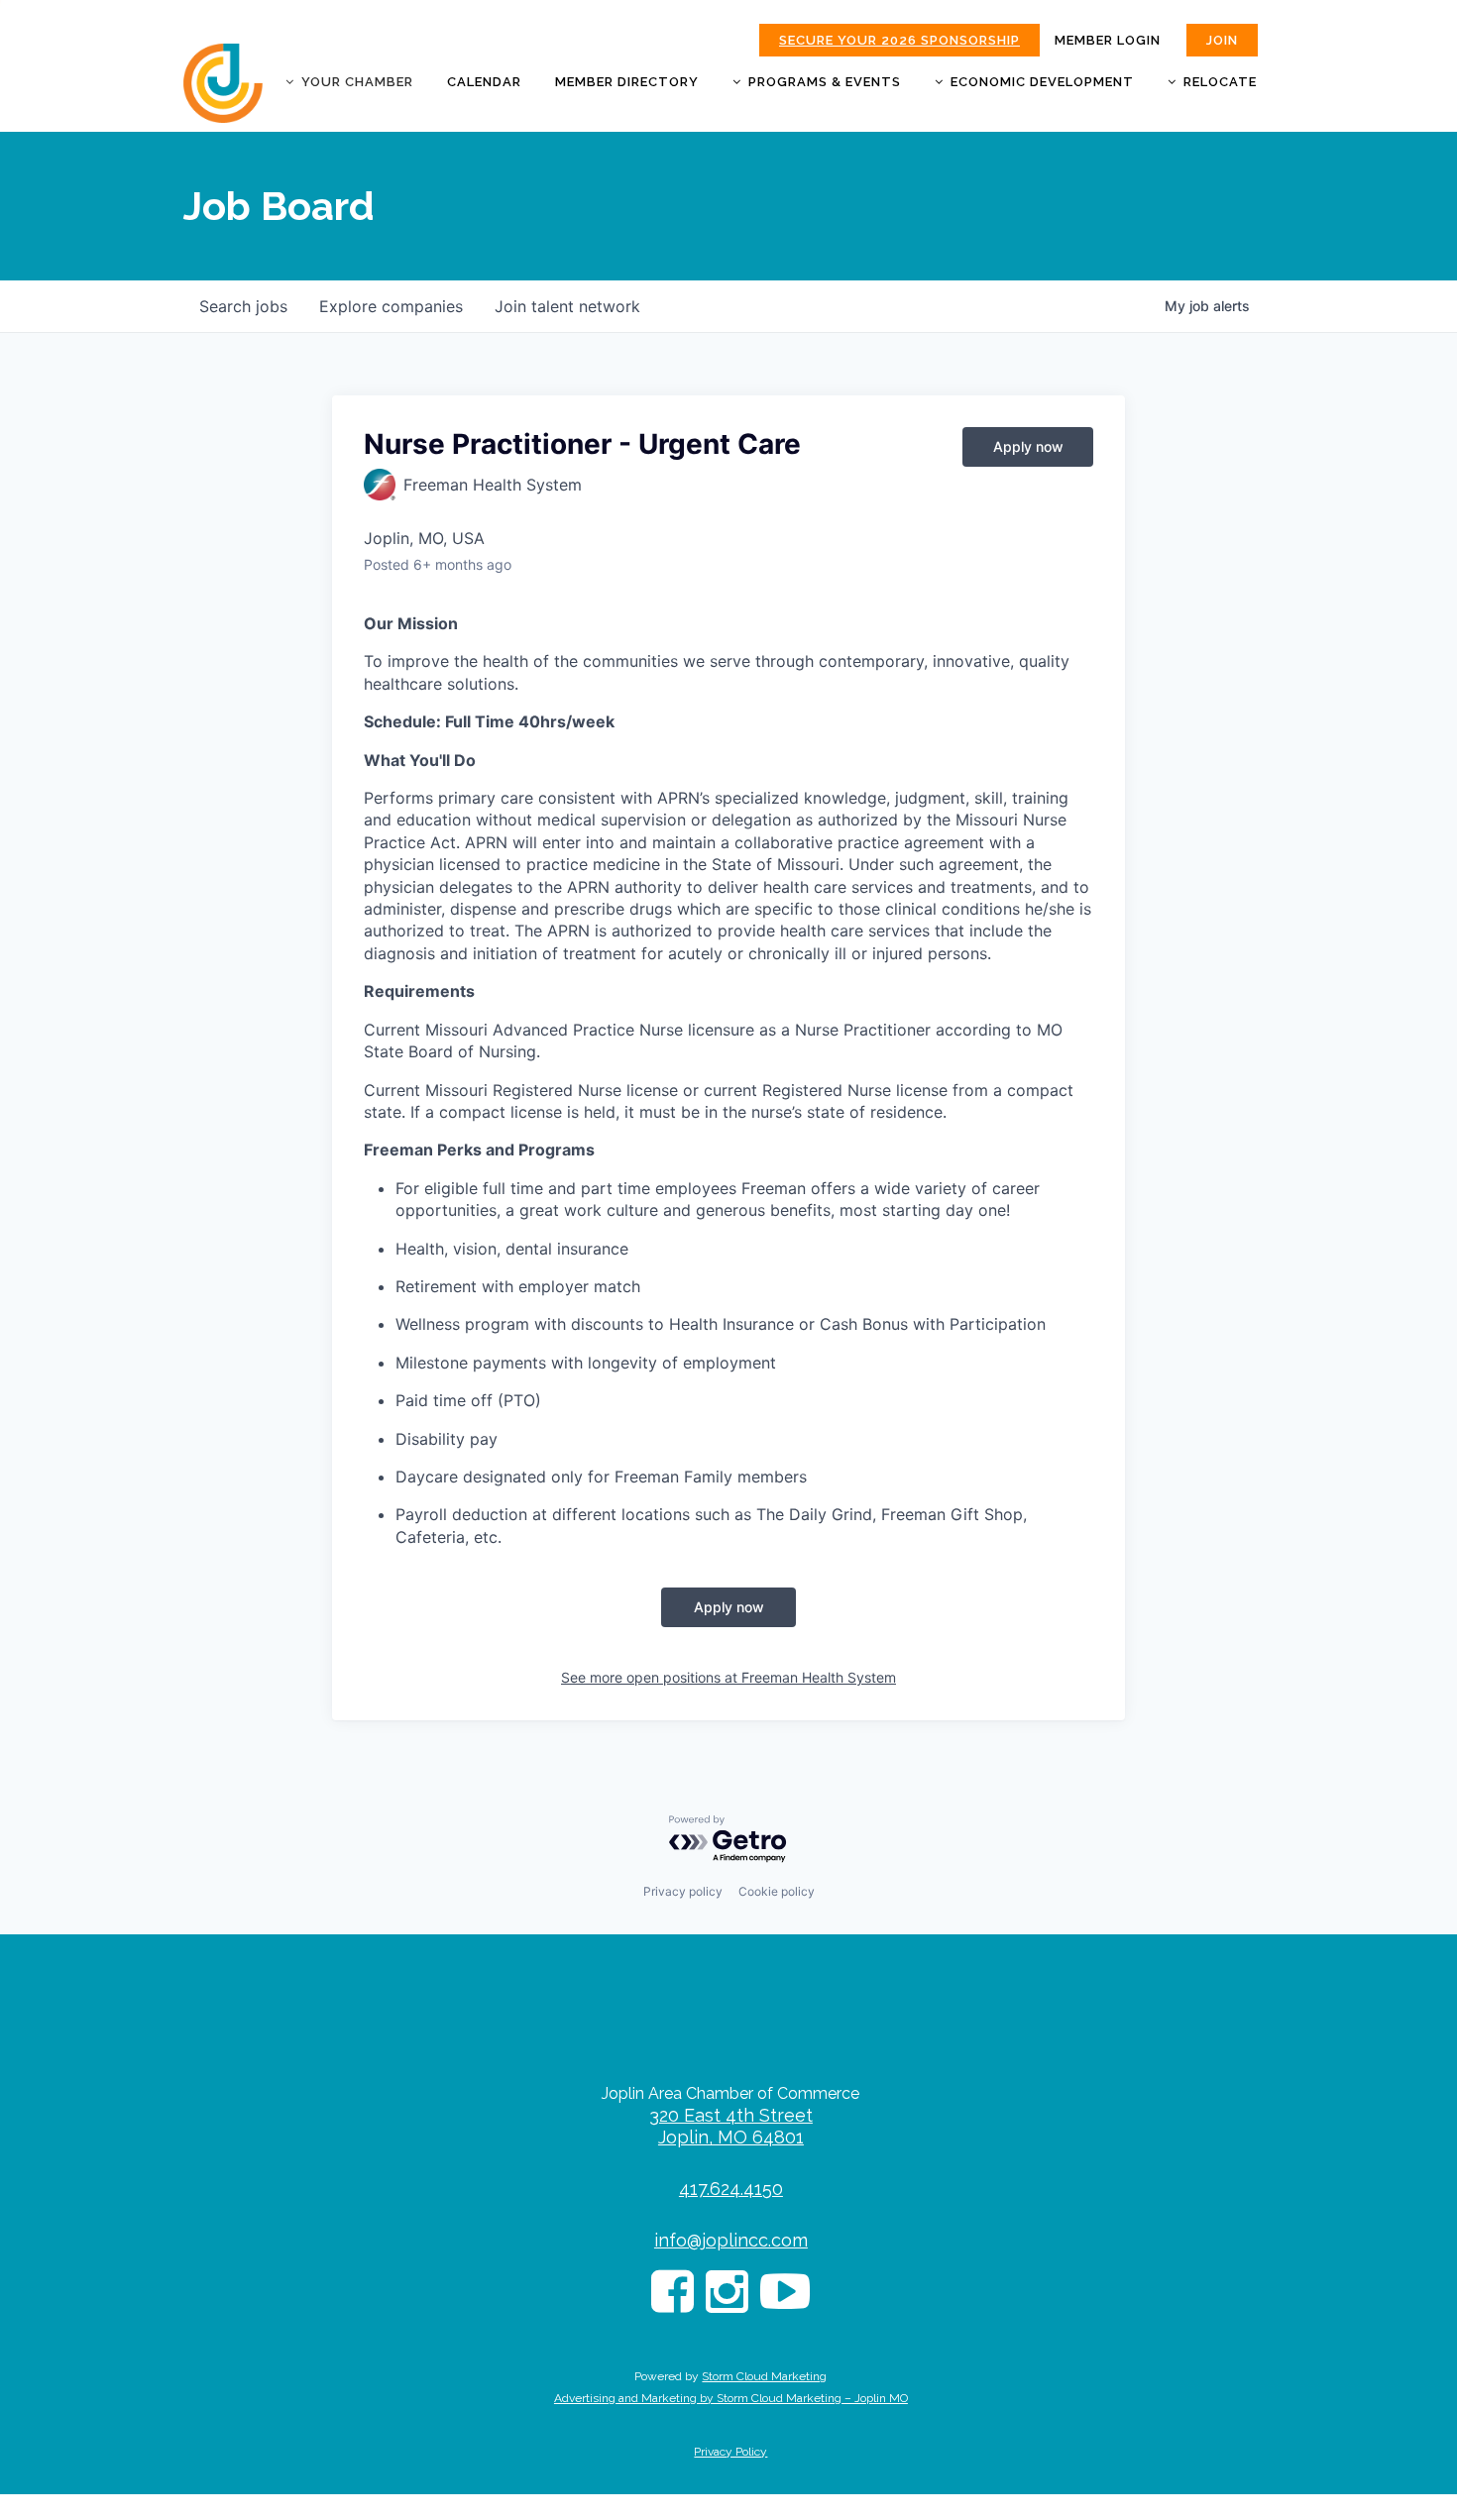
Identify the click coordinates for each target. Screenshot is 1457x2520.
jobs (243, 306)
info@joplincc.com (731, 2240)
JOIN (1222, 40)
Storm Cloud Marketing (764, 2376)
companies (391, 306)
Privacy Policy (730, 2452)
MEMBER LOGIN (1108, 40)
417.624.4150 (731, 2189)
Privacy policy (683, 1891)
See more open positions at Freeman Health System (728, 1677)
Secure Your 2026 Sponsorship (899, 40)
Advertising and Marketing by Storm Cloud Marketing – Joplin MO (731, 2398)
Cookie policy (777, 1891)
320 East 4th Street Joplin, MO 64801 (731, 2126)
